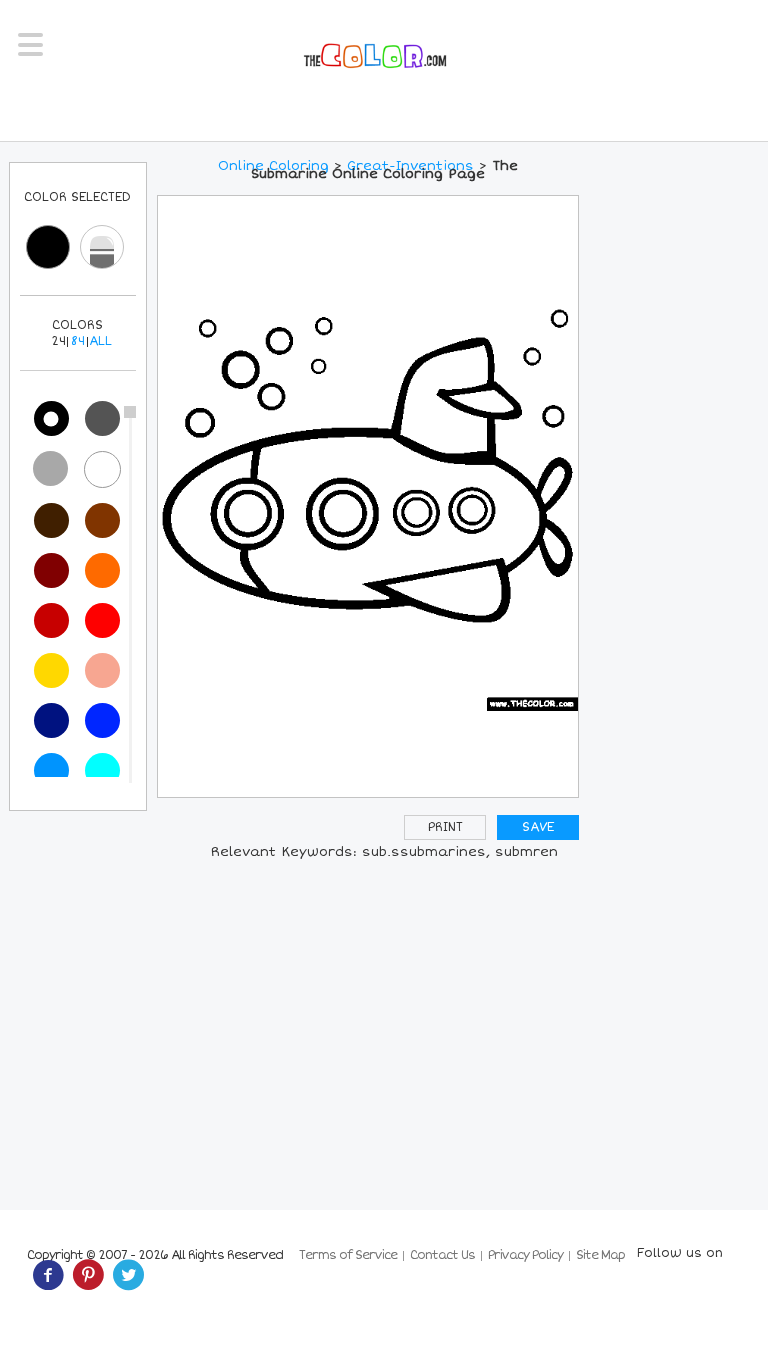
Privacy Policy (525, 1255)
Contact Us (442, 1255)
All (100, 341)
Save (538, 827)
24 (58, 341)
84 (78, 341)
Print (445, 827)
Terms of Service (348, 1255)
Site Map (600, 1255)
